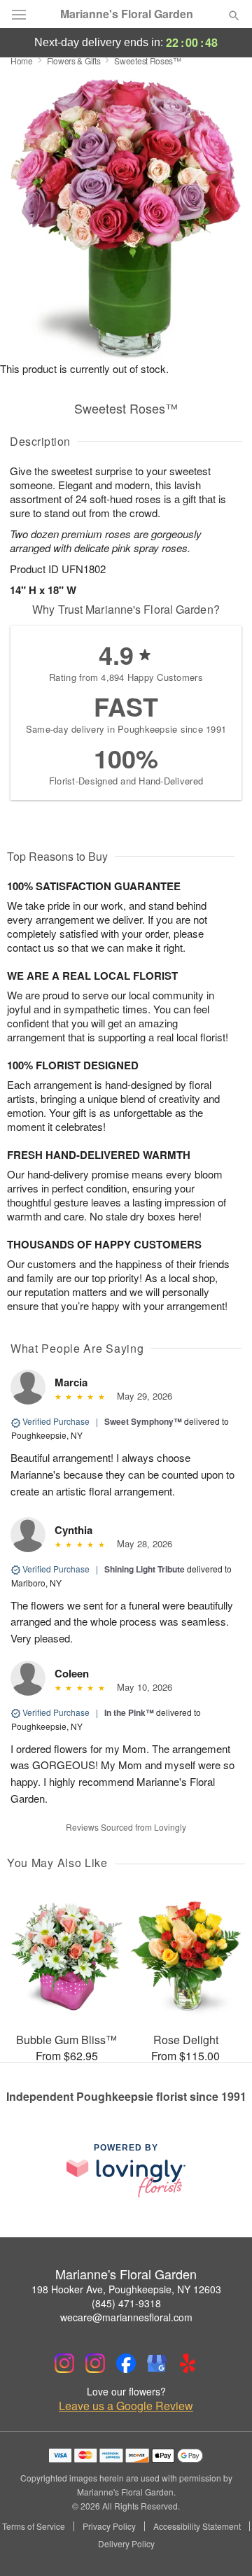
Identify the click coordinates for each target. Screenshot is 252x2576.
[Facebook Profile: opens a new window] (126, 2363)
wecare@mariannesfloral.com (126, 2317)
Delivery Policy (126, 2544)
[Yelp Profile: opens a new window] (188, 2363)
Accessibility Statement (197, 2526)
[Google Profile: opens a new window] (157, 2363)
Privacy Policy (109, 2526)
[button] (222, 2545)
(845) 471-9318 (126, 2303)
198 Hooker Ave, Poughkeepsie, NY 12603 (126, 2289)
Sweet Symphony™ (143, 1421)
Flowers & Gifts (74, 61)
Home (22, 61)
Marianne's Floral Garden (127, 14)
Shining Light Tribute (145, 1569)
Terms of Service (34, 2526)
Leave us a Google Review (126, 2406)
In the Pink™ (129, 1712)
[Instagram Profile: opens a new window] (64, 2363)
